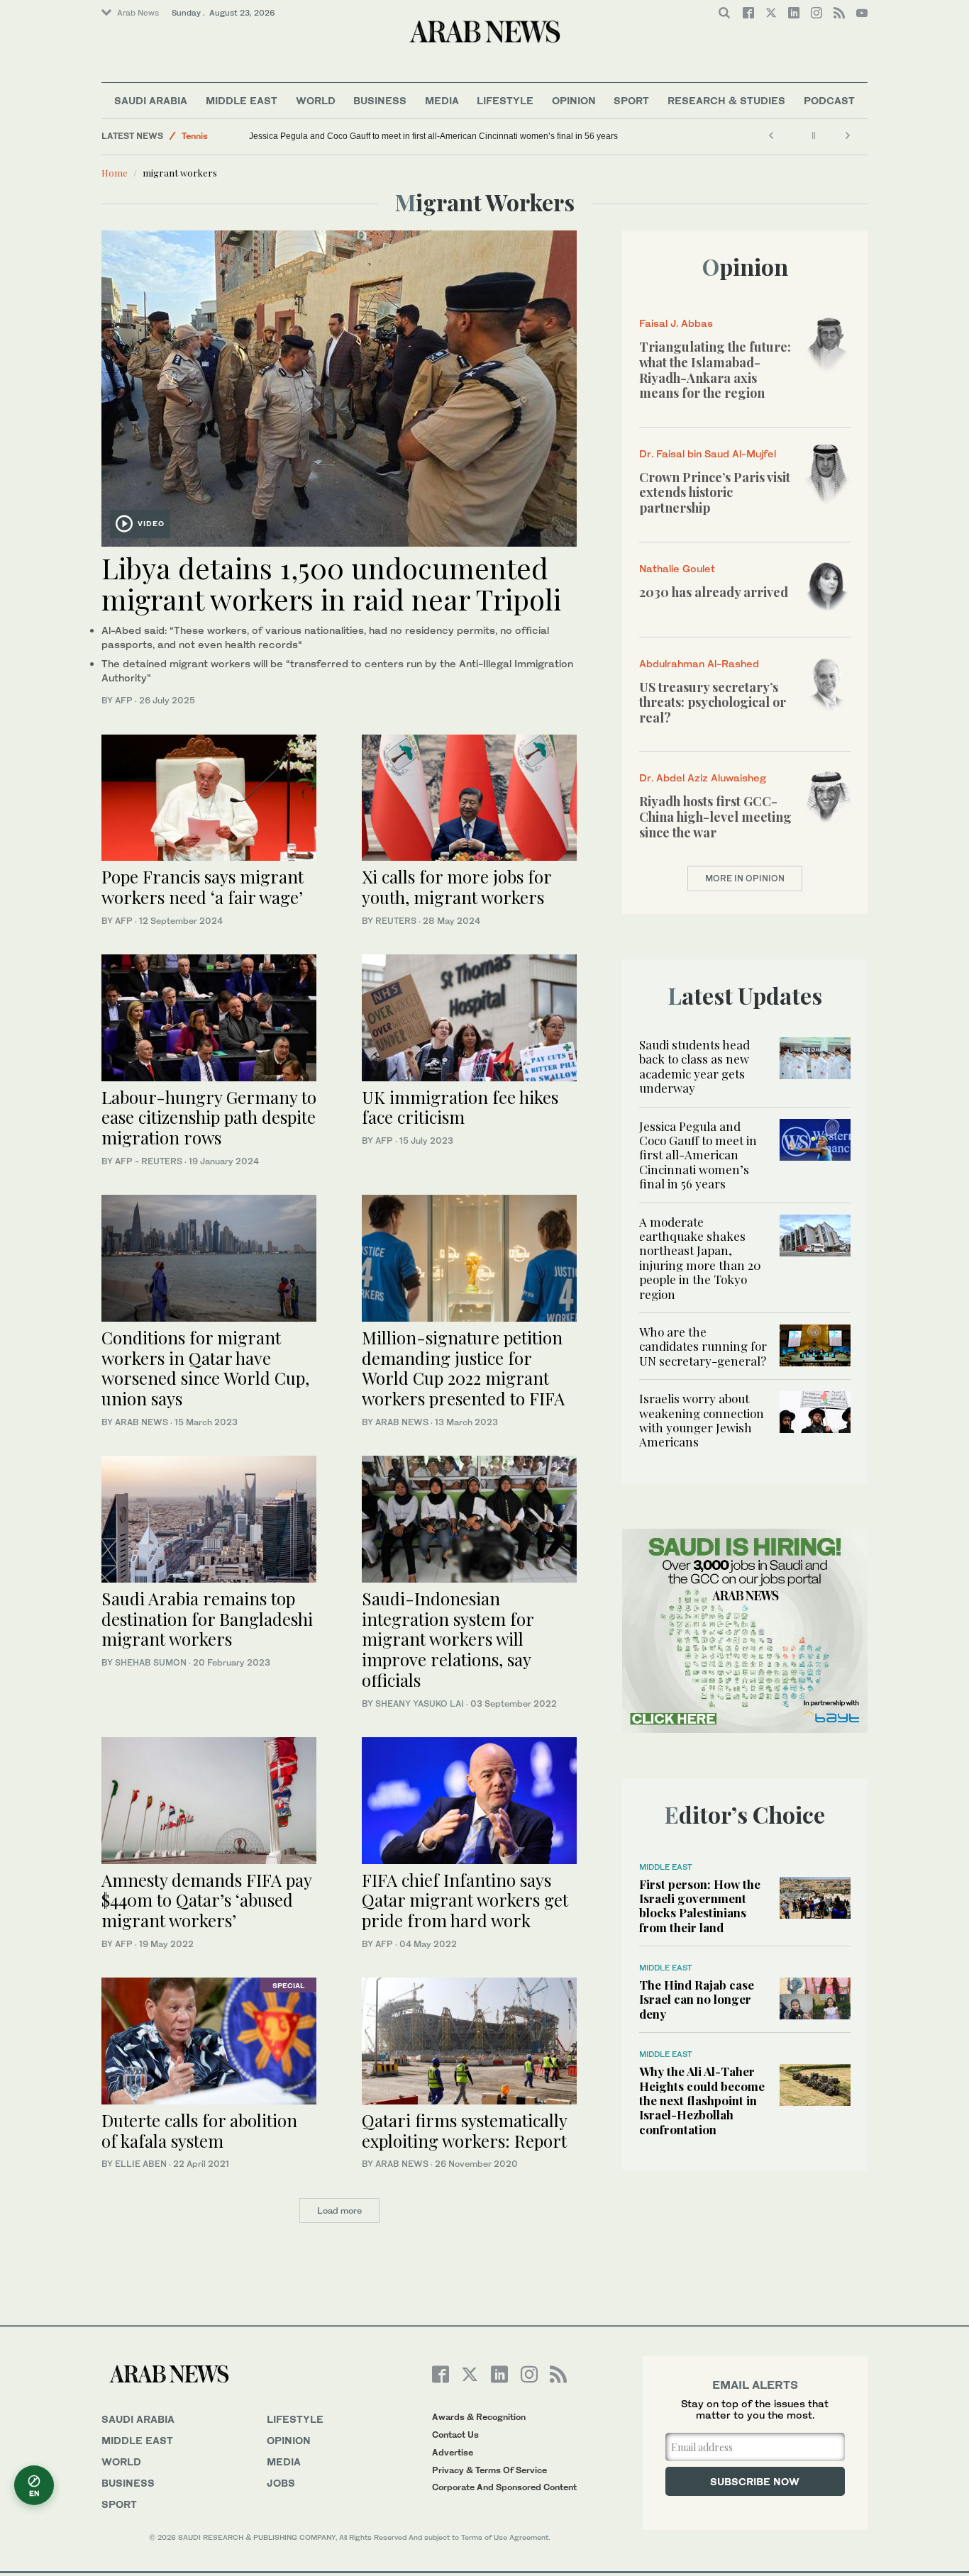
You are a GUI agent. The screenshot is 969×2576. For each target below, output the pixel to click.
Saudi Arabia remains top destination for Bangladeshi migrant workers (207, 1619)
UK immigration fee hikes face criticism (460, 1107)
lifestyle (295, 2419)
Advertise (453, 2452)
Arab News (138, 13)
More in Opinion (745, 878)
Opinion (574, 100)
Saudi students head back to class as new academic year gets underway (694, 1066)
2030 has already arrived (714, 592)
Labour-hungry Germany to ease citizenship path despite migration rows (209, 1117)
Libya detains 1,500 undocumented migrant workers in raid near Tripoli (331, 583)
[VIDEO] (339, 387)
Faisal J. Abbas (676, 323)
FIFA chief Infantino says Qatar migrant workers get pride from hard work (465, 1900)
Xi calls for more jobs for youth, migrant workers (456, 887)
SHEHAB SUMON (151, 1662)
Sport (631, 100)
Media (442, 100)
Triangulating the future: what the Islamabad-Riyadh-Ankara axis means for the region (715, 370)
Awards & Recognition (479, 2417)
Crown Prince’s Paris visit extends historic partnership (715, 492)
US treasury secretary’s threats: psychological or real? (713, 702)
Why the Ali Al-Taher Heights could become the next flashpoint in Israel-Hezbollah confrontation (702, 2100)
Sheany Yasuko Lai (420, 1704)
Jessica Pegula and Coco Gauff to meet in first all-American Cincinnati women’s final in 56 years (433, 136)
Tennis (195, 136)
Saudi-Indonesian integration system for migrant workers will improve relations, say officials (448, 1639)
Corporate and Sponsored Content (504, 2487)
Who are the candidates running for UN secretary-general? (703, 1346)
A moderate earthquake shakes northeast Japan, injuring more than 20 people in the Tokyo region (700, 1258)
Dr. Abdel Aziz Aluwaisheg (703, 777)
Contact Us (455, 2435)
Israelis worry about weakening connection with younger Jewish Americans (702, 1420)
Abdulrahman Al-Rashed (699, 663)
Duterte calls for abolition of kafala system (199, 2130)
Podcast (829, 100)
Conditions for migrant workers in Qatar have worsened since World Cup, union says (205, 1368)
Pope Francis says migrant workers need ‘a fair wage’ (203, 887)
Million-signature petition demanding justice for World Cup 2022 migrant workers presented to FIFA (463, 1368)
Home (115, 173)
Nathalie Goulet (677, 568)
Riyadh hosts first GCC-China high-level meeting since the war (715, 816)
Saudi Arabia (151, 100)
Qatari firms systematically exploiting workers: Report (464, 2130)
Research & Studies (726, 100)
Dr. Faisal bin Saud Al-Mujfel (708, 453)
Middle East (242, 100)
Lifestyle (505, 100)
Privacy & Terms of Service (489, 2470)
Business (380, 100)
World (316, 100)
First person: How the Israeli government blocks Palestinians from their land (700, 1906)
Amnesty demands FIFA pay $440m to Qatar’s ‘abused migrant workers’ (206, 1900)
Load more (339, 2210)
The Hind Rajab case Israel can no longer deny (697, 1999)
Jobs (281, 2483)
